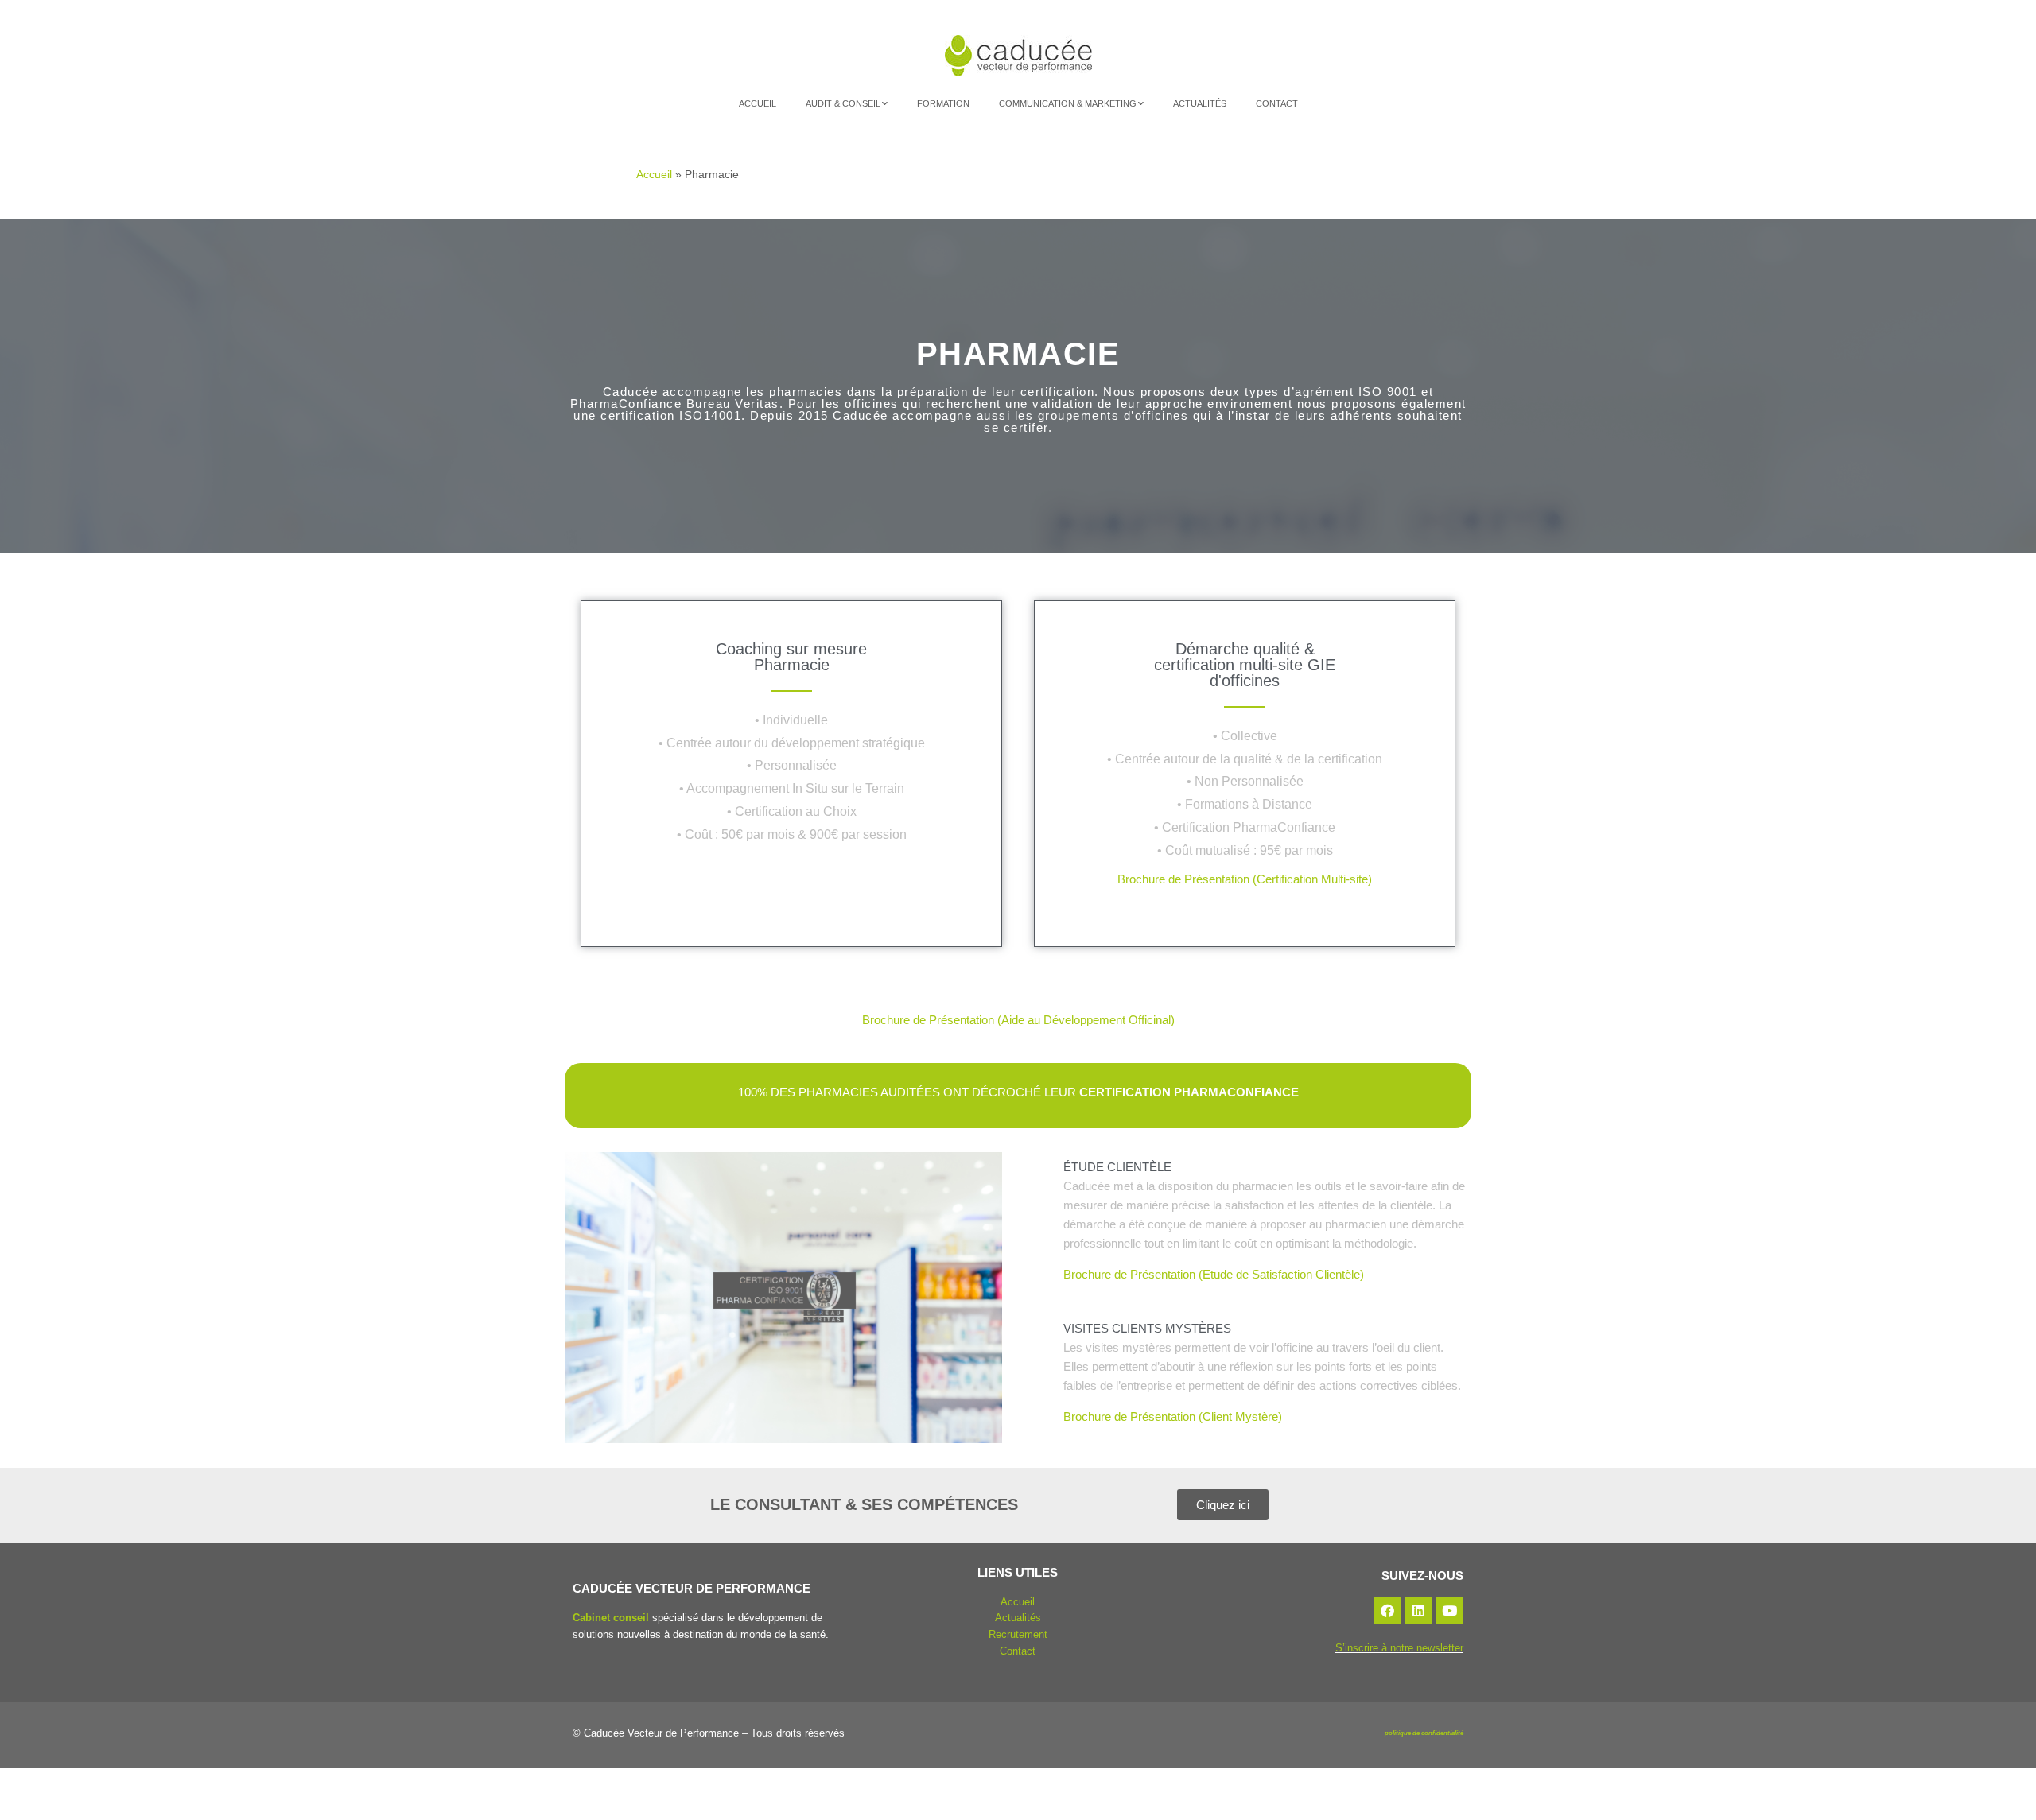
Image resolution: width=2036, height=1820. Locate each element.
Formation (943, 103)
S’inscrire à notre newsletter (1399, 1648)
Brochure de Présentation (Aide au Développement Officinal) (1018, 1020)
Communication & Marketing (1068, 103)
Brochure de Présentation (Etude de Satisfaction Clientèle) (1214, 1274)
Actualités (1200, 103)
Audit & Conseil (843, 103)
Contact (1277, 103)
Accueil (758, 103)
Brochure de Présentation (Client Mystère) (1173, 1416)
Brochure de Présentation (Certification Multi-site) (1245, 879)
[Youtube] (1450, 1611)
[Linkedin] (1419, 1611)
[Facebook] (1388, 1611)
